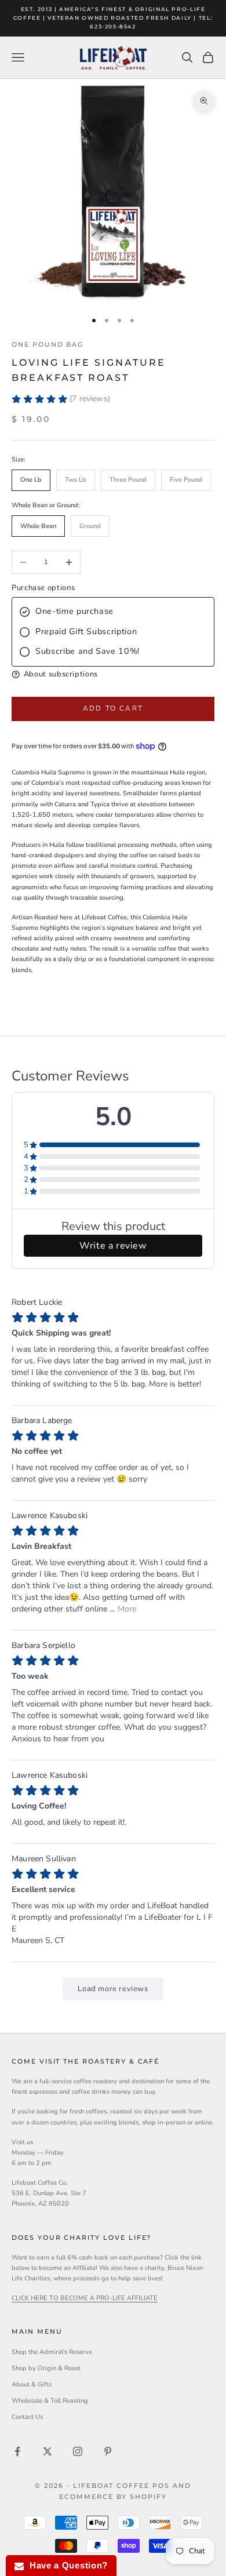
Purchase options (43, 588)
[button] (113, 674)
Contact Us (27, 2417)
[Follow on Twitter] (48, 2451)
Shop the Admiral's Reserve (52, 2352)
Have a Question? (66, 2565)
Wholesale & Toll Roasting (50, 2401)
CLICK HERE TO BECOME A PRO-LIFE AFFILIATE (85, 2298)
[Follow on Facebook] (17, 2451)
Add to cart (113, 708)
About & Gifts (32, 2384)
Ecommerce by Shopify (113, 2497)
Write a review (113, 1246)
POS (161, 2486)
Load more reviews (113, 1989)
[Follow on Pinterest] (108, 2451)
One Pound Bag (48, 345)
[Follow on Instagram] (78, 2451)
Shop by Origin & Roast (46, 2368)
